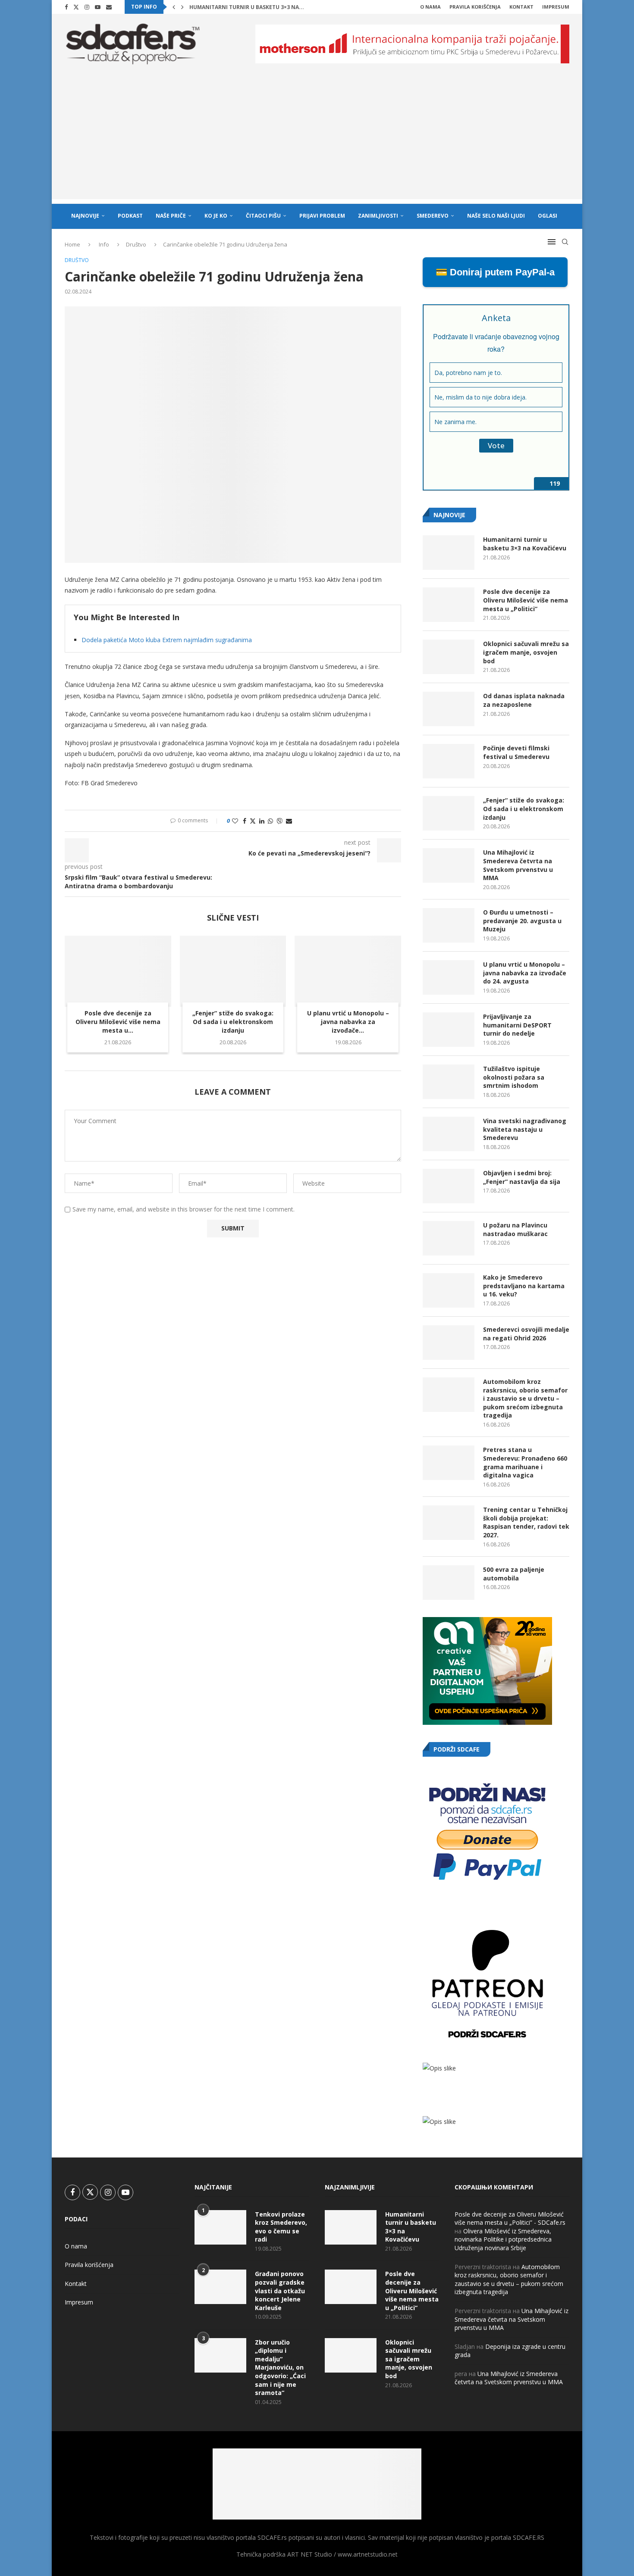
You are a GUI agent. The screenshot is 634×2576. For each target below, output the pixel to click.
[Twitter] (76, 7)
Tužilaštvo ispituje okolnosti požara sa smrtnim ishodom (514, 1077)
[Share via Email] (289, 821)
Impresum (556, 7)
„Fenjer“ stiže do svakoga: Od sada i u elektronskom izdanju (233, 1022)
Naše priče (171, 216)
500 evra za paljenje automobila (514, 1574)
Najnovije (85, 216)
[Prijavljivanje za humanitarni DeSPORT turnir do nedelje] (449, 1030)
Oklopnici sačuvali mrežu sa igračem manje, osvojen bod (526, 652)
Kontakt (521, 7)
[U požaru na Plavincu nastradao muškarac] (449, 1238)
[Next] (182, 7)
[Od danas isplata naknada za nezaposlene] (449, 709)
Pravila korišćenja (475, 7)
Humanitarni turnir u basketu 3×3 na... (247, 7)
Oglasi (548, 216)
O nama (430, 7)
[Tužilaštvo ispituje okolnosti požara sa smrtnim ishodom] (449, 1082)
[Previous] (174, 7)
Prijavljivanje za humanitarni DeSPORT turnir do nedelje (517, 1025)
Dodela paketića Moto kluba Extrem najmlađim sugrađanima (167, 640)
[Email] (109, 7)
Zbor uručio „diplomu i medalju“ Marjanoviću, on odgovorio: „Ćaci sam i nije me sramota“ (280, 2368)
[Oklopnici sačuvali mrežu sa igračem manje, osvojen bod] (449, 657)
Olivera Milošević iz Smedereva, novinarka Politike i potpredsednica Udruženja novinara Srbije (503, 2239)
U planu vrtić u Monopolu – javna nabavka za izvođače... (348, 1022)
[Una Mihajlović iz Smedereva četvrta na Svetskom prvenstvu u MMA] (449, 865)
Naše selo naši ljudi (496, 216)
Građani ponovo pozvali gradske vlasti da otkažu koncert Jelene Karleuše (280, 2290)
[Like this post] (235, 821)
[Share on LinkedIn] (262, 821)
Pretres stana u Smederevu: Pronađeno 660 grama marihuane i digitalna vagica (525, 1462)
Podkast (130, 216)
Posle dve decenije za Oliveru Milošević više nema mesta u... (118, 1022)
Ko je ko (216, 216)
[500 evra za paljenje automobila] (449, 1583)
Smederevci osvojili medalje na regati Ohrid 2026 (526, 1334)
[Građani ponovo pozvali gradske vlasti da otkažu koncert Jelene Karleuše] (220, 2287)
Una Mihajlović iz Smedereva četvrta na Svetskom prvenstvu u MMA (518, 865)
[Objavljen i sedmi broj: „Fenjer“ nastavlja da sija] (449, 1186)
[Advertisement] (317, 139)
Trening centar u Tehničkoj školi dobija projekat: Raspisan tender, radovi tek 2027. (526, 1522)
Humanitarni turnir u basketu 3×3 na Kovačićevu (525, 544)
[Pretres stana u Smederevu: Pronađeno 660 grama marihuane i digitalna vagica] (449, 1463)
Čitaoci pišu (263, 216)
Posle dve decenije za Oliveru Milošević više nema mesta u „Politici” (526, 600)
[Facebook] (66, 7)
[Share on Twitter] (253, 821)
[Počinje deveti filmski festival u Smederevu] (449, 761)
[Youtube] (98, 7)
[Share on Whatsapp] (270, 821)
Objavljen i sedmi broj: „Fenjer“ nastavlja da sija (522, 1177)
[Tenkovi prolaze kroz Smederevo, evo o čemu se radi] (220, 2227)
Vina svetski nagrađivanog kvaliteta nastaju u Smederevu (525, 1129)
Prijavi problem (322, 216)
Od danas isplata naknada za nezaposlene (524, 700)
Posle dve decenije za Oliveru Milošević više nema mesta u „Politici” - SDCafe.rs (510, 2218)
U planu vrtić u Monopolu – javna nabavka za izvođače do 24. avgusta (525, 973)
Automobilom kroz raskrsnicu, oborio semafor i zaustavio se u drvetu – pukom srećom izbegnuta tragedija (525, 1398)
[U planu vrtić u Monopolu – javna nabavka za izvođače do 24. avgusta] (348, 971)
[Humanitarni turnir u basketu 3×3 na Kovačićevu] (449, 553)
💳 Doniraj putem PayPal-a (495, 272)
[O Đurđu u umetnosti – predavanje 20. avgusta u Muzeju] (449, 925)
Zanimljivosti (378, 216)
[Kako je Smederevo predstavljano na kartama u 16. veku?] (449, 1290)
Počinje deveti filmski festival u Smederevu (516, 752)
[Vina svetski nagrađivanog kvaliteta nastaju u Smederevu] (449, 1134)
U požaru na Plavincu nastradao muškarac (515, 1229)
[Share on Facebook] (245, 821)
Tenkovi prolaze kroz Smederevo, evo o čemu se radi (281, 2227)
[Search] (565, 242)
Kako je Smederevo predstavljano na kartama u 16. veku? (524, 1286)
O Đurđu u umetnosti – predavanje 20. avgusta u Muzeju (522, 921)
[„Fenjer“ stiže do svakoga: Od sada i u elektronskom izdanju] (233, 971)
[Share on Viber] (279, 821)
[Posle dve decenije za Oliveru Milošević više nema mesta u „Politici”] (118, 971)
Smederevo (433, 216)
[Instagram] (87, 7)
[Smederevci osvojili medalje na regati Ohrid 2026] (449, 1343)
